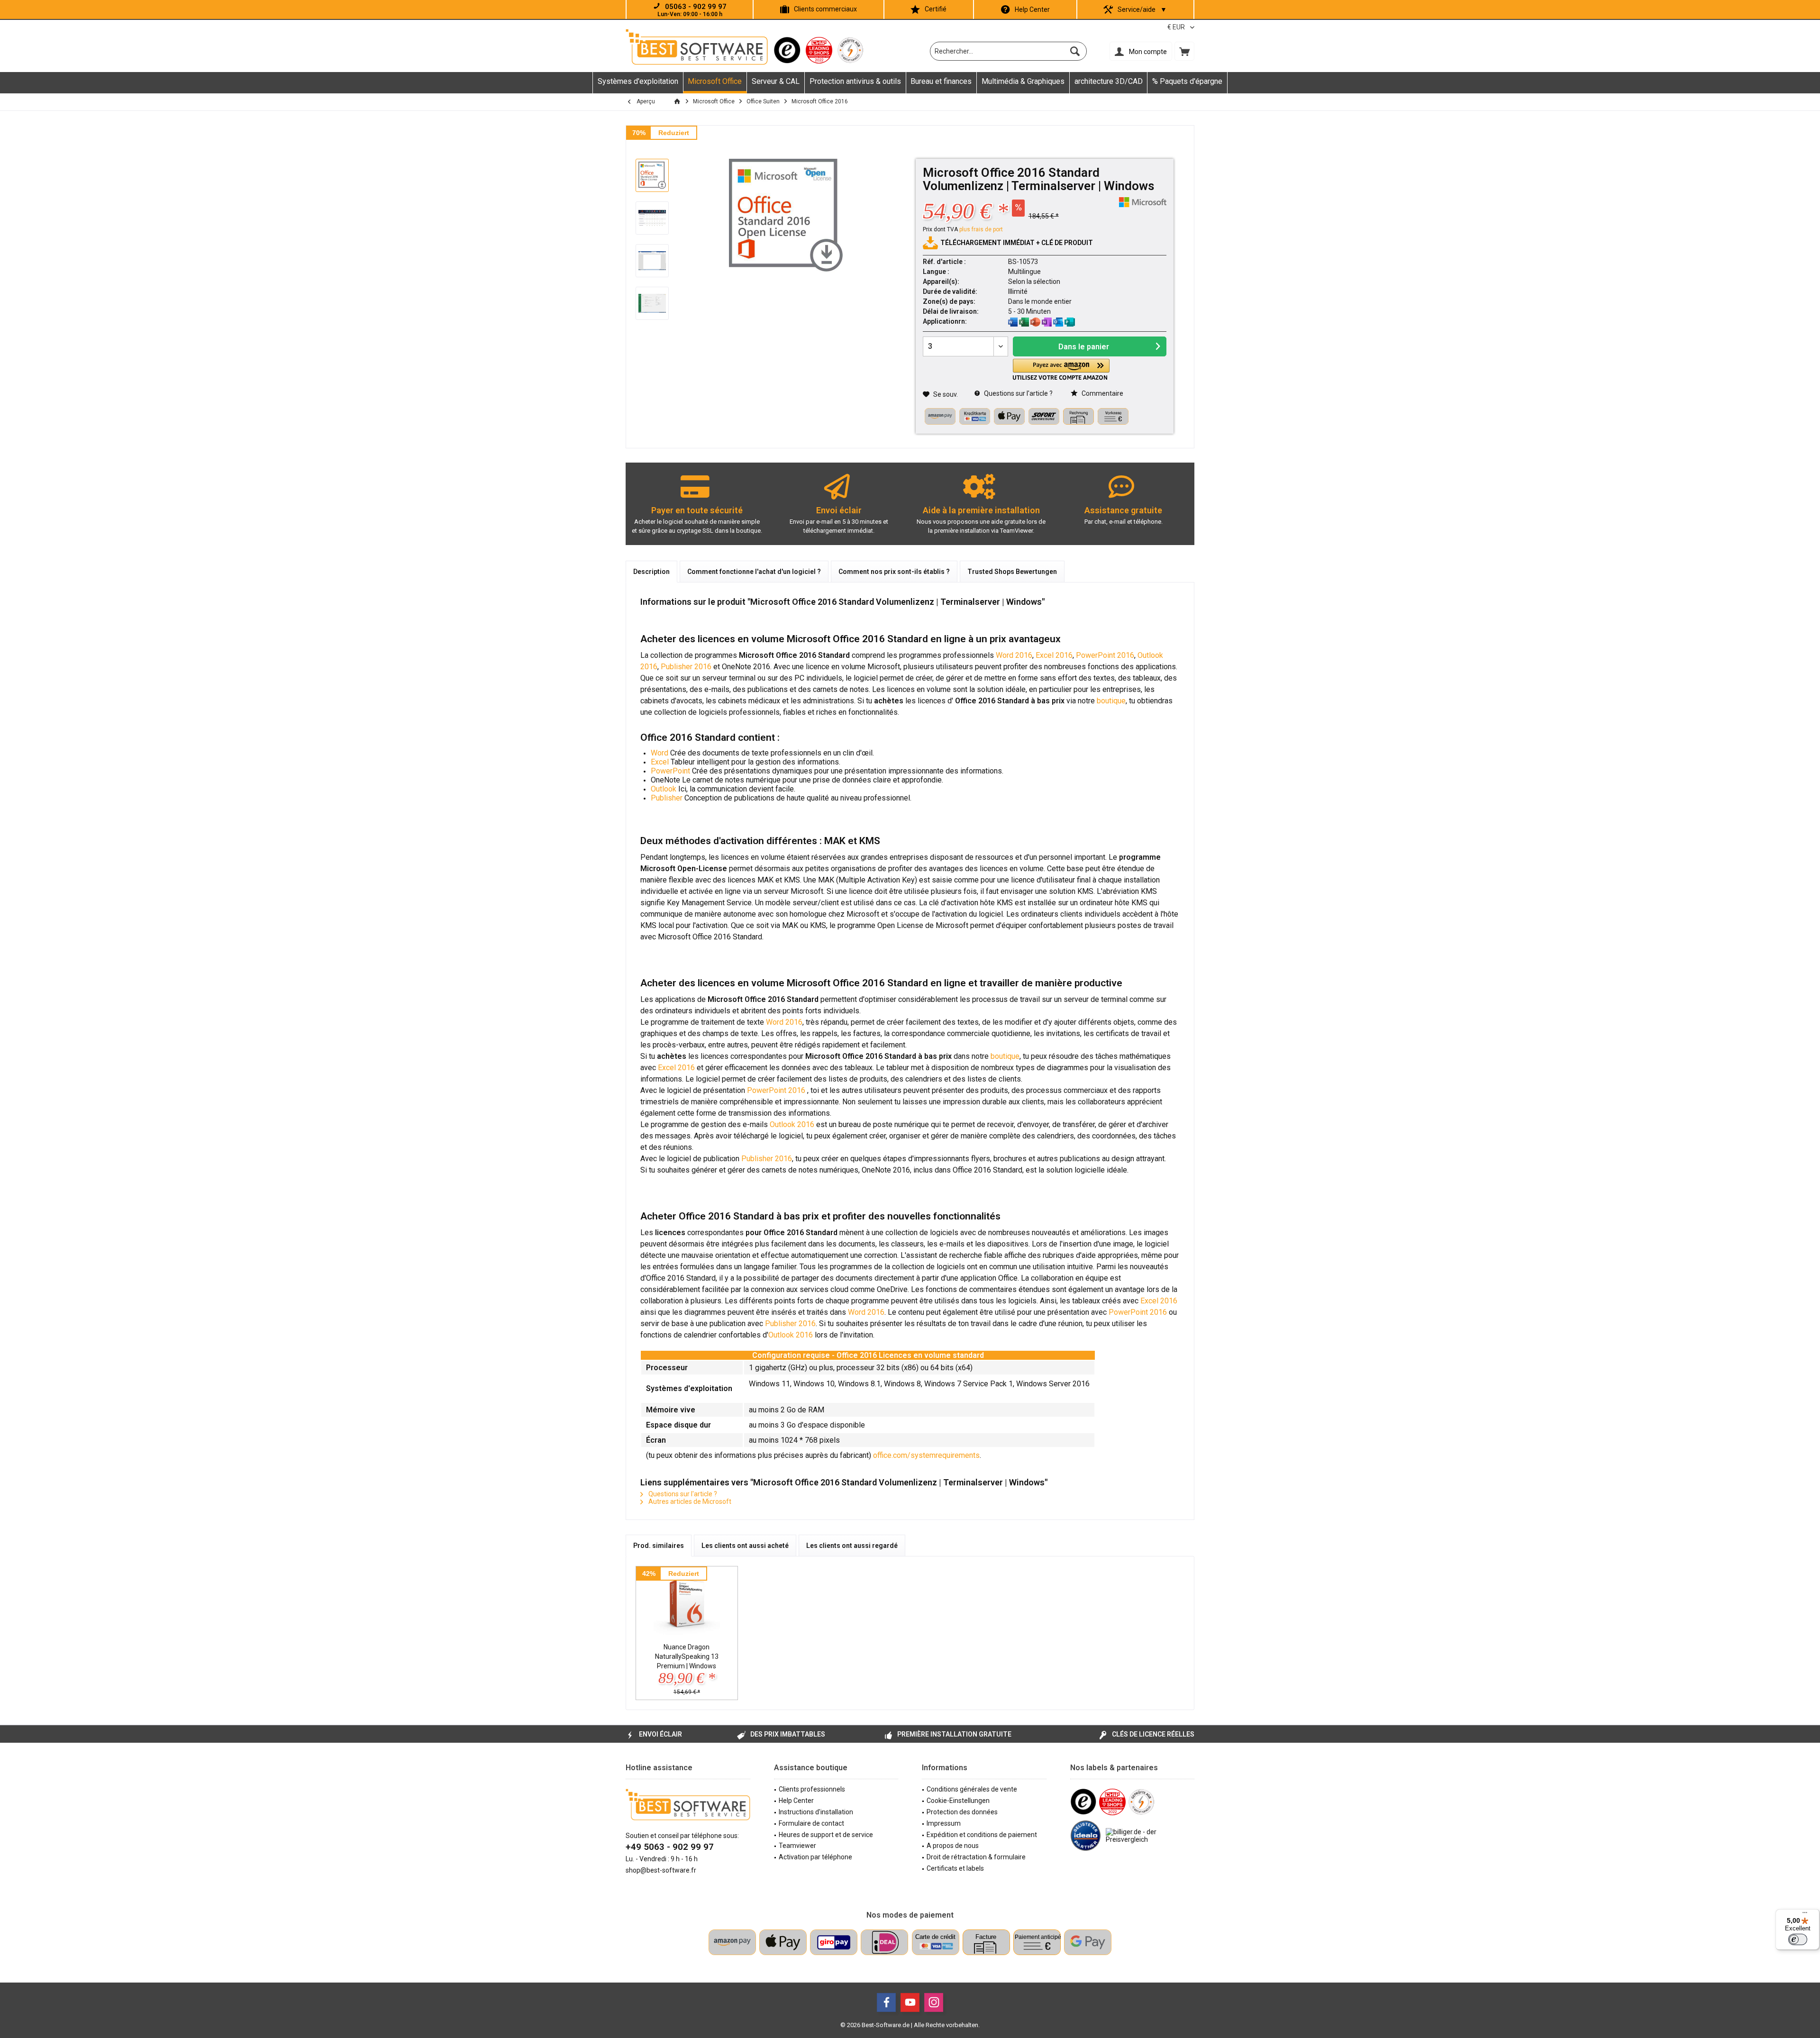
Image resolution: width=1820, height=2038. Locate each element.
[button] (1061, 369)
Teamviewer (797, 1846)
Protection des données (962, 1812)
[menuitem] (1184, 51)
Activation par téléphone (815, 1857)
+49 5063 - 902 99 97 (670, 1847)
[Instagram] (934, 2002)
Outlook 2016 (792, 1124)
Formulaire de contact (811, 1823)
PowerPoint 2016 (1105, 655)
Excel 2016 (1054, 655)
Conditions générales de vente (972, 1789)
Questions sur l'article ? (1018, 393)
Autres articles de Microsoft (689, 1501)
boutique (1111, 701)
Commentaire (1102, 393)
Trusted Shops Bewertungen (1012, 572)
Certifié (936, 9)
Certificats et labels (955, 1868)
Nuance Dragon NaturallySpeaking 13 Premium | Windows (687, 1656)
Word (660, 753)
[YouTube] (910, 2002)
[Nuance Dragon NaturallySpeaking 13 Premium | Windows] (687, 1604)
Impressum (944, 1823)
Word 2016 (1014, 655)
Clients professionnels (812, 1789)
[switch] (1798, 1939)
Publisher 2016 (686, 667)
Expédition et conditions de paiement (982, 1835)
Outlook (664, 789)
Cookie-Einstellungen (958, 1801)
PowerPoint (670, 771)
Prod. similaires (659, 1546)
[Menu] (1805, 1915)
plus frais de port (981, 229)
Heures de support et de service (826, 1835)
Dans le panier (1084, 347)
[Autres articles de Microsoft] (1143, 202)
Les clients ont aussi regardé (852, 1546)
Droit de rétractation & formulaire (976, 1857)
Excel (661, 762)
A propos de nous (953, 1846)
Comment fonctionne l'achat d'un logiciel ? (754, 572)
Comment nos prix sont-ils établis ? (894, 572)
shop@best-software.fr (661, 1870)
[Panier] (1184, 51)
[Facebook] (886, 2002)
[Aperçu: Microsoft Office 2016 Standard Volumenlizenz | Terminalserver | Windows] (652, 175)
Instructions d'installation (816, 1812)
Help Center (1032, 9)
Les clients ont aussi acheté (745, 1546)
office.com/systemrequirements (926, 1455)
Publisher (667, 798)
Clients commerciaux (825, 9)
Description (651, 572)
